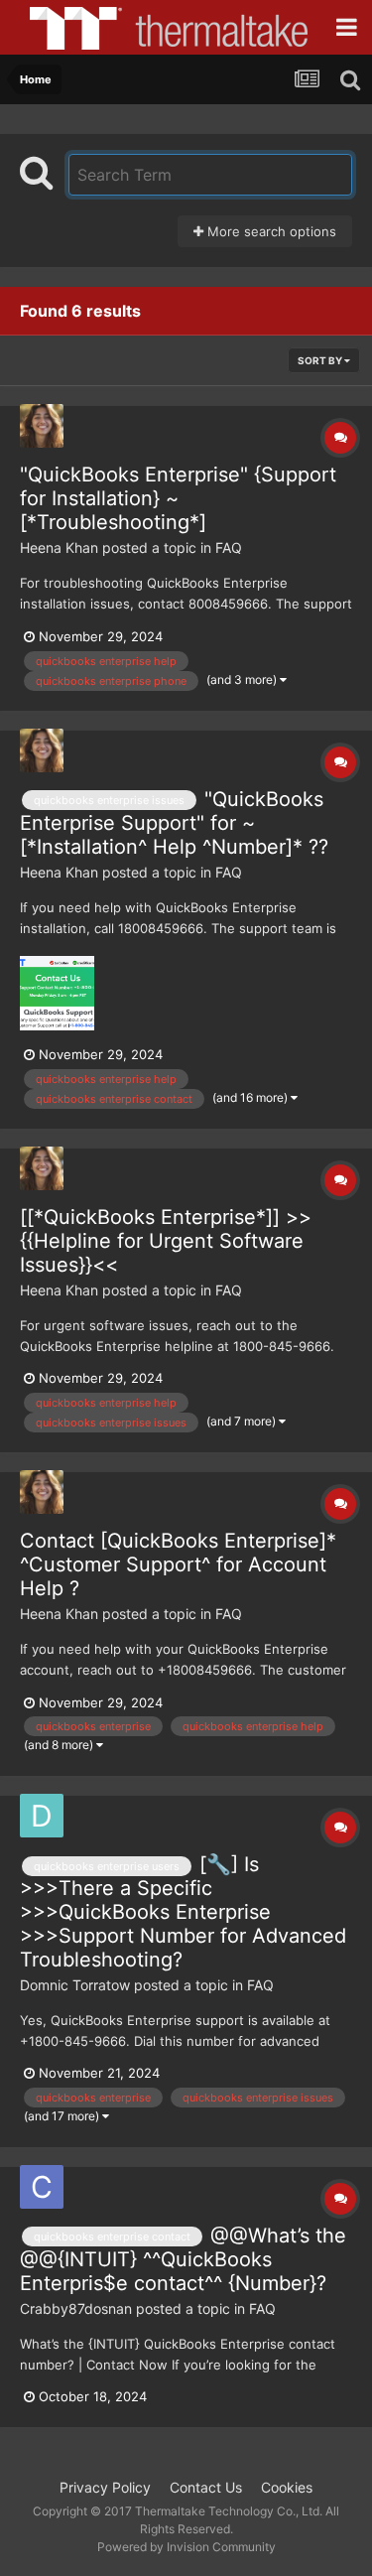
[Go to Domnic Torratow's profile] (42, 1816)
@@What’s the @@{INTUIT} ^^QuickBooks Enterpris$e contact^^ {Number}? (183, 2259)
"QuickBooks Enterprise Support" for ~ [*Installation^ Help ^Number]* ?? (174, 823)
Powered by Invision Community (186, 2547)
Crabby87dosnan (76, 2308)
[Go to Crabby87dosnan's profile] (42, 2187)
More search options (270, 231)
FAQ (229, 547)
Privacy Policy (105, 2487)
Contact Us (206, 2487)
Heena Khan (59, 547)
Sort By (321, 360)
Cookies (287, 2487)
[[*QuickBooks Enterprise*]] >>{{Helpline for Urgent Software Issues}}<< (166, 1241)
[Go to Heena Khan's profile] (42, 426)
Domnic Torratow (75, 1985)
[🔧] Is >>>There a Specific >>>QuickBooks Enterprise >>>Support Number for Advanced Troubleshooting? (183, 1912)
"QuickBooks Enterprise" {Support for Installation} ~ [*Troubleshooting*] (178, 498)
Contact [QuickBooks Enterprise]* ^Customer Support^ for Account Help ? (178, 1564)
